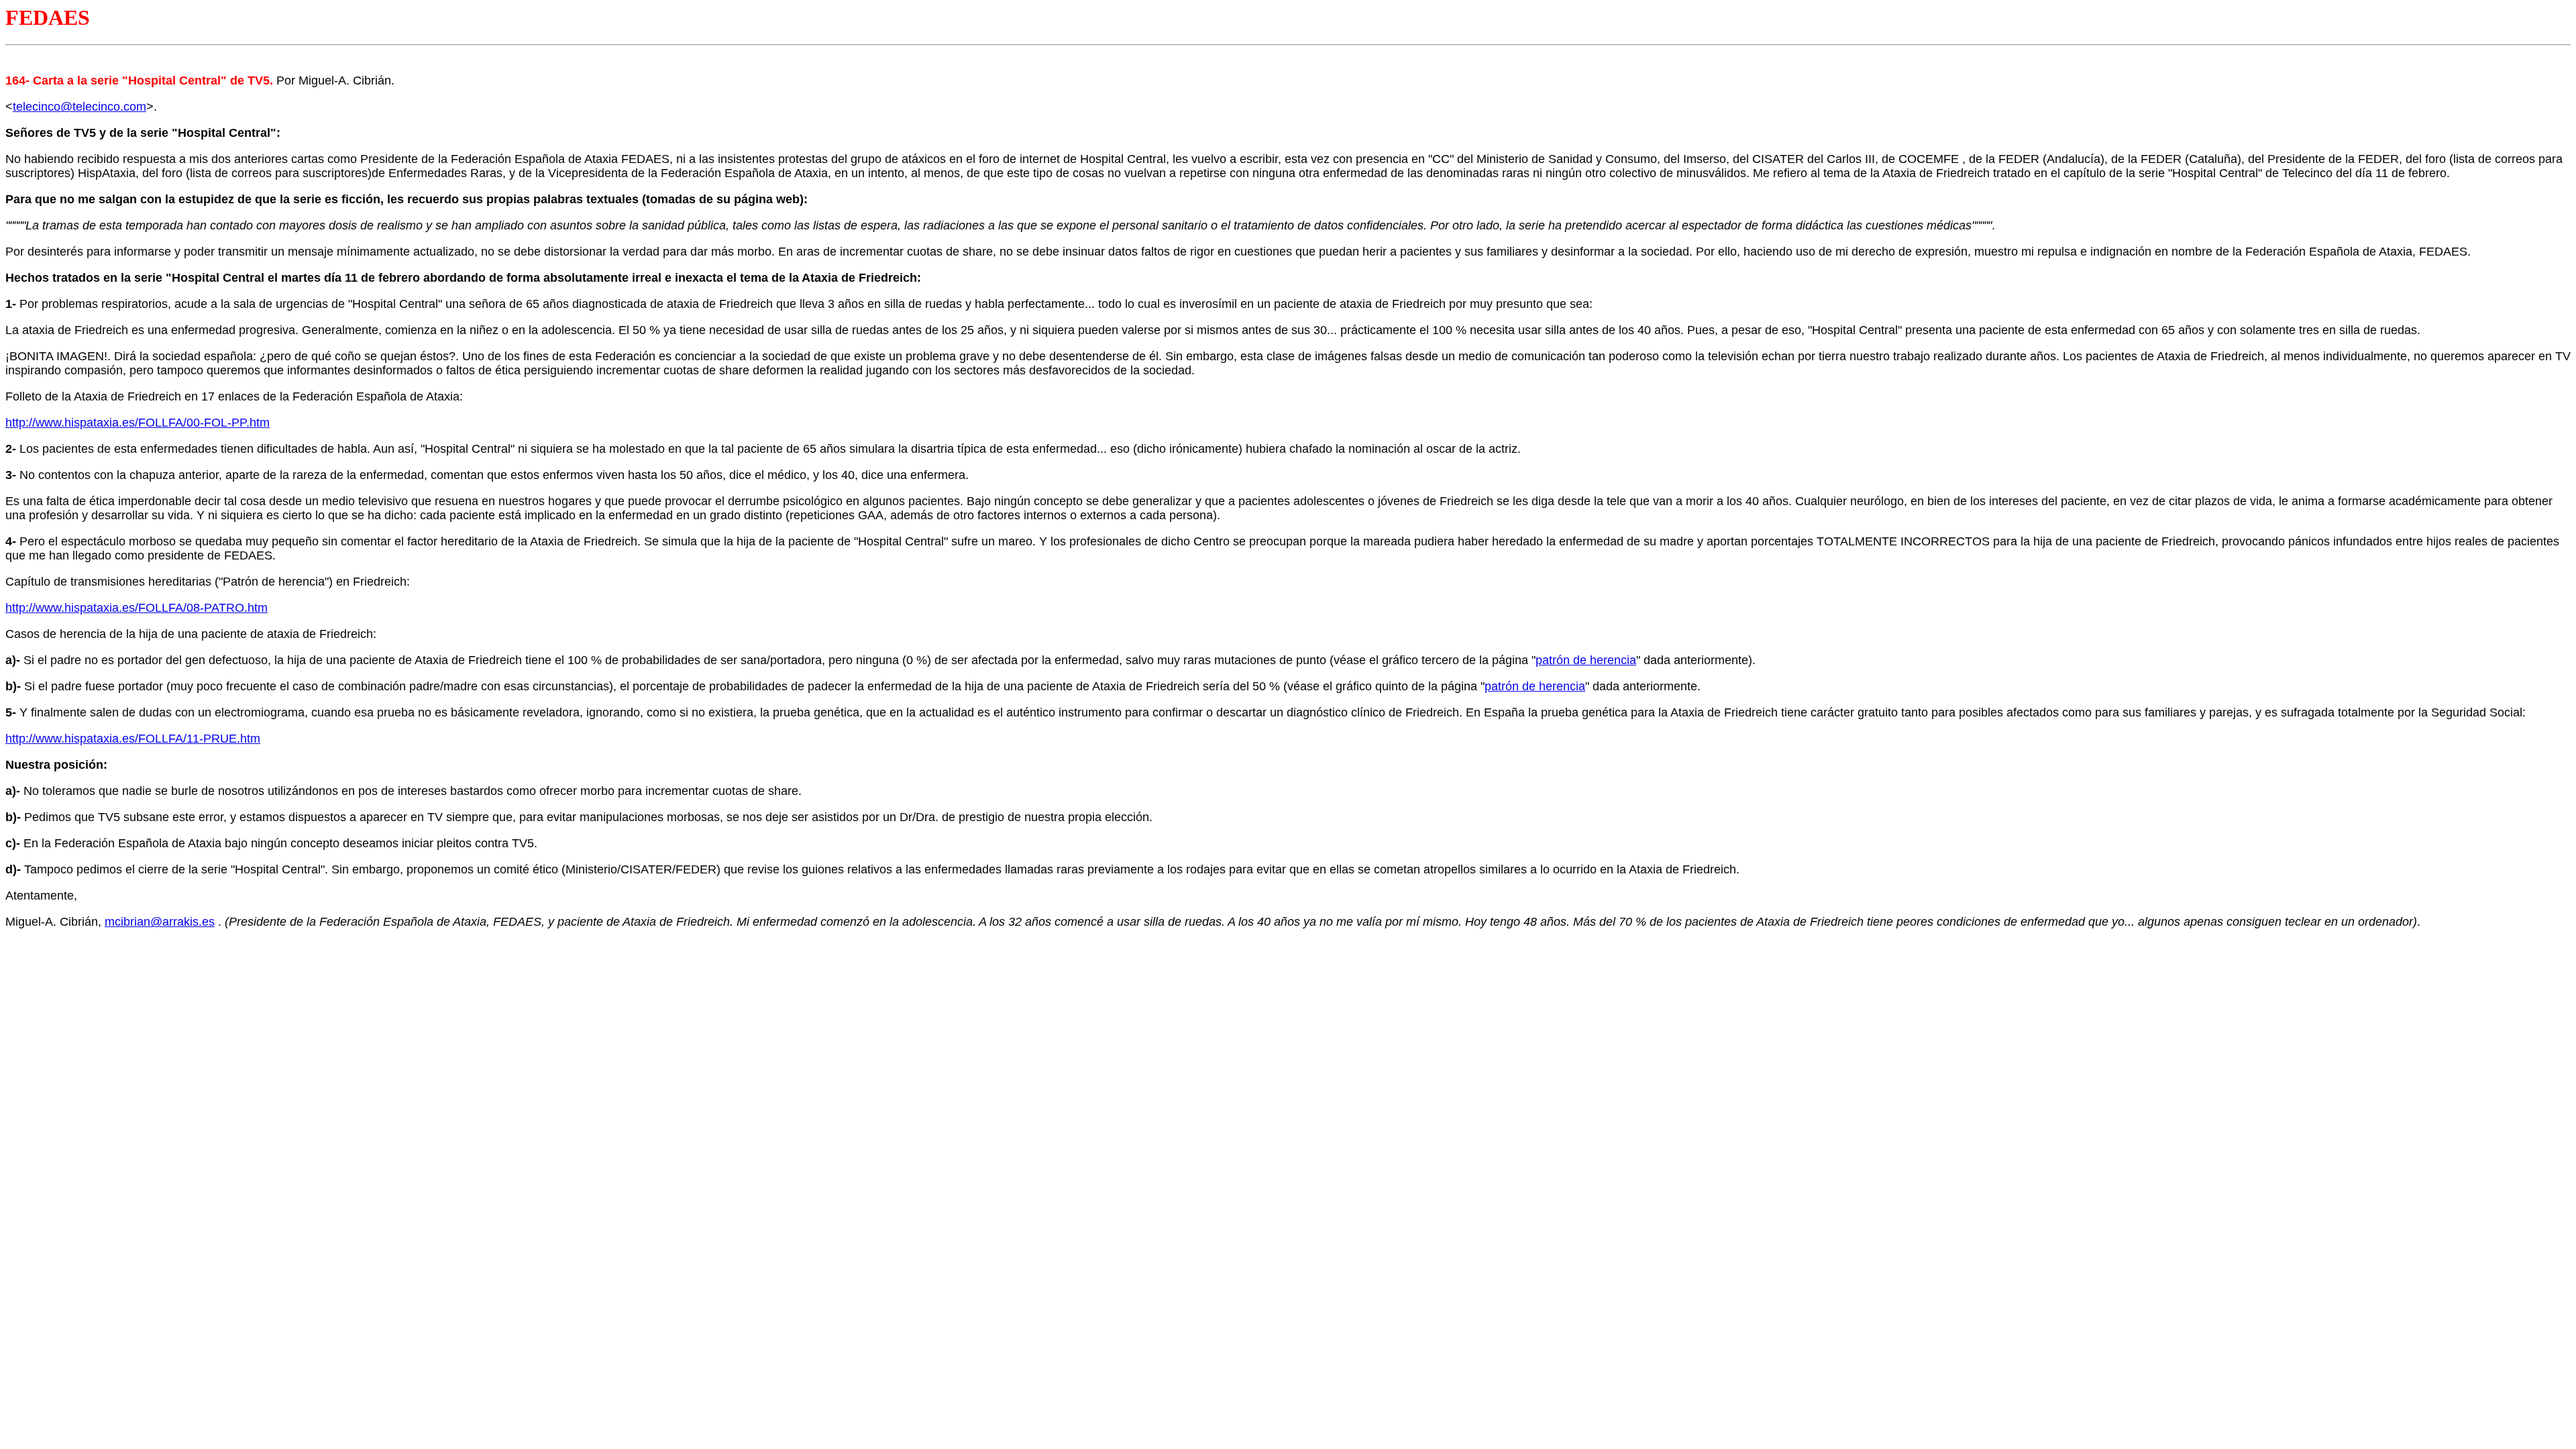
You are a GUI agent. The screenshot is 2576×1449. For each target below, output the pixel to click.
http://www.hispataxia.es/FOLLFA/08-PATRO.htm (137, 608)
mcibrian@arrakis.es (160, 922)
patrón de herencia (1586, 660)
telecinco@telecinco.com (79, 107)
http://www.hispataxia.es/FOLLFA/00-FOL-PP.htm (138, 423)
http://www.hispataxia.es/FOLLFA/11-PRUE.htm (133, 739)
